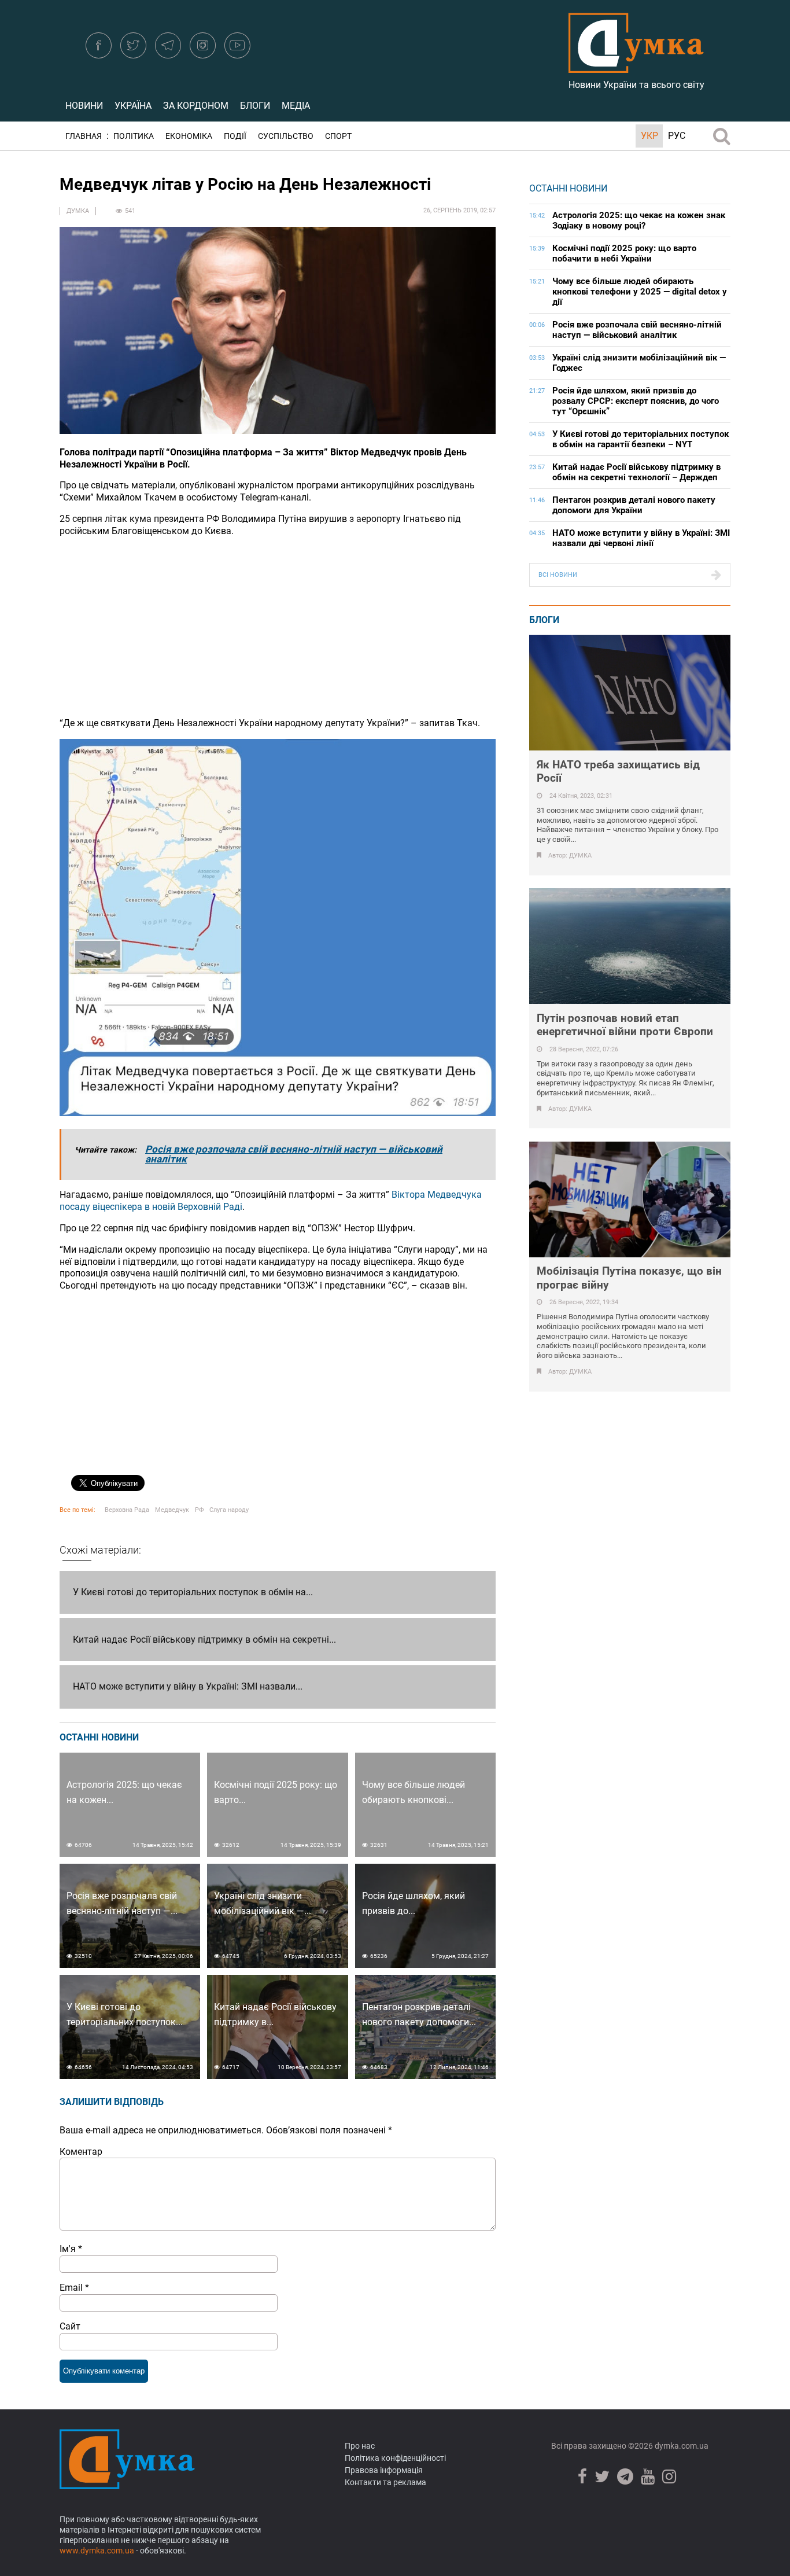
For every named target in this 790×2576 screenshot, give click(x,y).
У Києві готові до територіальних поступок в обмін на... (193, 1592)
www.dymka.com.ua (97, 2551)
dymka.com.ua (681, 2446)
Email (74, 2288)
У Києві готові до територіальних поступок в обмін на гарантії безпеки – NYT (641, 439)
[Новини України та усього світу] (636, 67)
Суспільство (286, 136)
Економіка (189, 136)
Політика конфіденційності (395, 2458)
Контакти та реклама (385, 2482)
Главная (84, 136)
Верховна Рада (127, 1510)
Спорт (338, 136)
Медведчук (172, 1510)
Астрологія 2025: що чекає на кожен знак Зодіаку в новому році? (639, 220)
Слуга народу (229, 1510)
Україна (133, 106)
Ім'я (71, 2249)
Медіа (296, 106)
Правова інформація (384, 2470)
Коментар (81, 2152)
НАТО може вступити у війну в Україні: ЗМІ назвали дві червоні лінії (641, 538)
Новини (84, 106)
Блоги (255, 106)
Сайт (70, 2326)
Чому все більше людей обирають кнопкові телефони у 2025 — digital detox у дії (640, 292)
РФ (199, 1510)
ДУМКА (78, 211)
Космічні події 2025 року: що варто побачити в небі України (624, 253)
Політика (134, 136)
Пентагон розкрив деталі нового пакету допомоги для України (634, 505)
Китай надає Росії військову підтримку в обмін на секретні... (204, 1640)
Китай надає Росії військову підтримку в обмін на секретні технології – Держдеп (636, 472)
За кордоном (196, 106)
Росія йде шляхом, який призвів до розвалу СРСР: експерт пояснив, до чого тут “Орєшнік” (636, 401)
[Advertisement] (278, 627)
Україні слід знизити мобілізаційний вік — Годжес (639, 363)
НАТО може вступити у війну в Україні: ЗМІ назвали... (188, 1686)
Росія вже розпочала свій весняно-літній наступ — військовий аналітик (294, 1154)
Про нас (360, 2446)
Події (235, 136)
